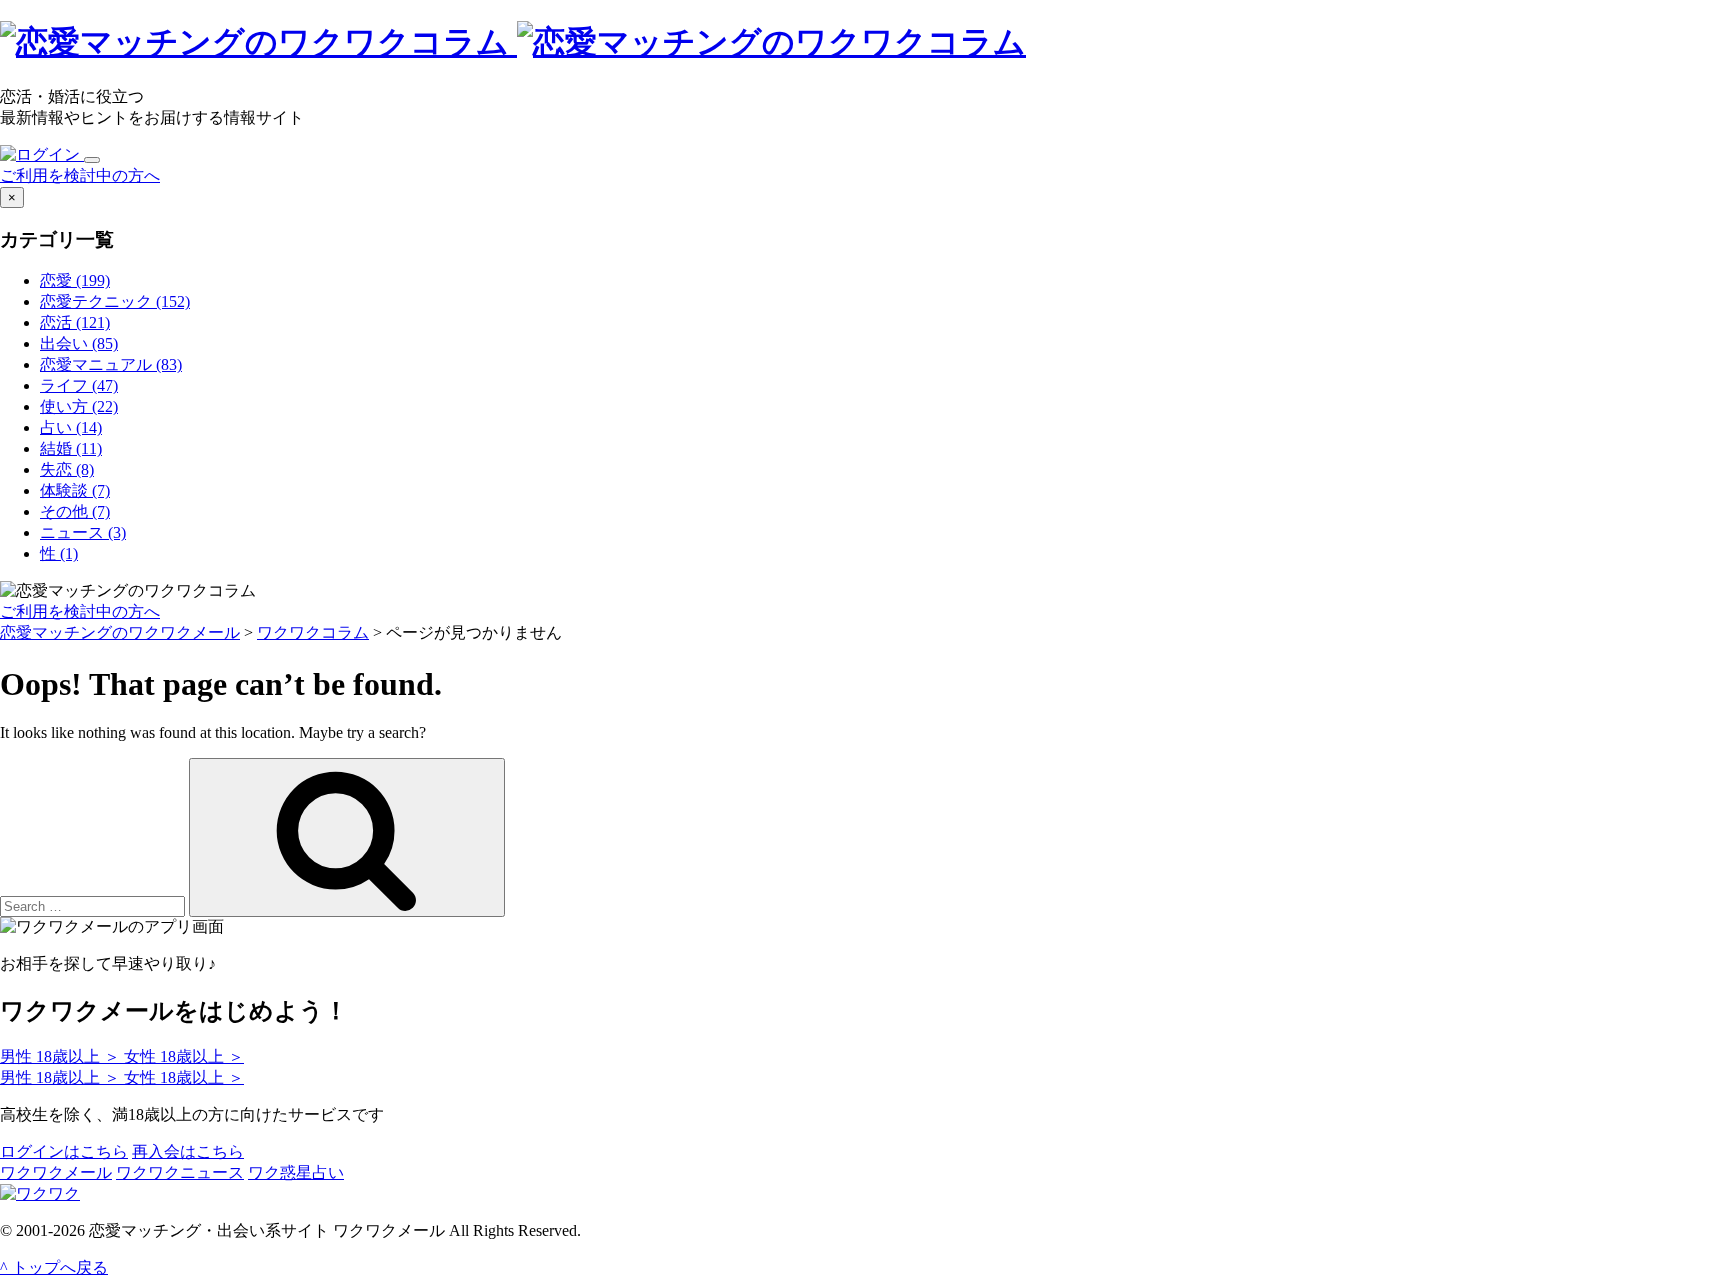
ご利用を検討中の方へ (80, 175)
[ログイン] (42, 154)
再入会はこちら (188, 1151)
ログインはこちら (64, 1151)
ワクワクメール (56, 1172)
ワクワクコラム (313, 632)
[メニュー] (92, 160)
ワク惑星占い (296, 1172)
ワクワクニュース (180, 1172)
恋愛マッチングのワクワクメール (120, 632)
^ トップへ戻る (54, 1267)
